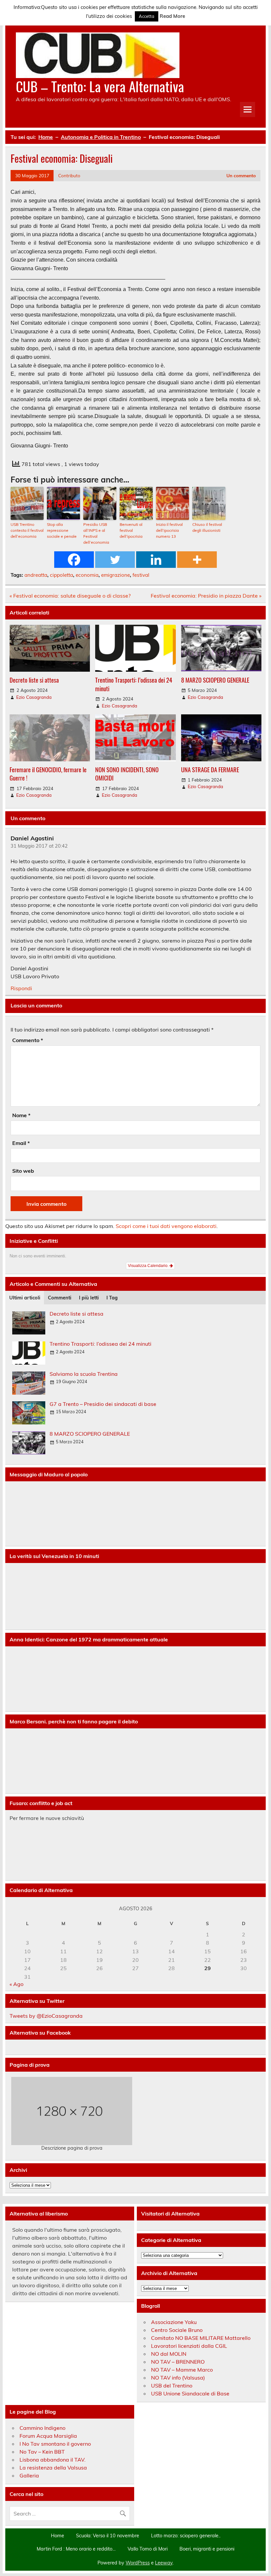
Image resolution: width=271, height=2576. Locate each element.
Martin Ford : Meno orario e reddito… (76, 2549)
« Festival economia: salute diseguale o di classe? (70, 596)
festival (141, 575)
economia (87, 575)
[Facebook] (74, 560)
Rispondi (21, 988)
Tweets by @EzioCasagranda (46, 2016)
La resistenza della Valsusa (53, 2468)
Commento (28, 1040)
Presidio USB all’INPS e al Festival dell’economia (96, 533)
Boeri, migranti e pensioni (207, 2549)
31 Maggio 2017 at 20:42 (39, 846)
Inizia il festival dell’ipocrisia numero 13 (169, 530)
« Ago (17, 1984)
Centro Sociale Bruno (177, 2330)
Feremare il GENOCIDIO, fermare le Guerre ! (48, 774)
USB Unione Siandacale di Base (190, 2393)
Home (58, 2536)
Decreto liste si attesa (34, 680)
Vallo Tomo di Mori (148, 2549)
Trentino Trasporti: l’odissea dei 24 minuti (134, 684)
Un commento (241, 175)
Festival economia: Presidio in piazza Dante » (206, 596)
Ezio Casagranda (34, 697)
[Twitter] (115, 560)
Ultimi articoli (25, 1298)
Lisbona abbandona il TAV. (53, 2460)
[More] (197, 560)
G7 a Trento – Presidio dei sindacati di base (103, 1404)
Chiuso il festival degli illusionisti (207, 527)
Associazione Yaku (174, 2322)
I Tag (112, 1298)
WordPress (138, 2563)
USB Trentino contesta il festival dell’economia (27, 530)
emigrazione (116, 575)
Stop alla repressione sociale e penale (62, 530)
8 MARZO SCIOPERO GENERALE (215, 680)
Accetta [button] (147, 16)
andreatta (36, 575)
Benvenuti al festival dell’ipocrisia (131, 530)
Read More (172, 16)
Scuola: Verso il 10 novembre (108, 2536)
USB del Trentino (172, 2386)
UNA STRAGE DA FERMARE (210, 769)
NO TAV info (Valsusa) (178, 2378)
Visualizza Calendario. (149, 1266)
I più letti (89, 1298)
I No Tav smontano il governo (55, 2444)
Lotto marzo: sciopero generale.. (186, 2536)
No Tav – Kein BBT (42, 2452)
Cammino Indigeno (42, 2428)
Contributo (69, 175)
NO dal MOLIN (169, 2354)
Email (21, 1143)
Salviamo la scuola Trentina (84, 1374)
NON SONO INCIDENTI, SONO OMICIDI (127, 774)
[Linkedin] (156, 560)
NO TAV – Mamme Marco (182, 2370)
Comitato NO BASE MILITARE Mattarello (201, 2338)
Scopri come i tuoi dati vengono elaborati (166, 1226)
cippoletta (61, 575)
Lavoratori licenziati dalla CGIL (189, 2346)
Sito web (23, 1171)
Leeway (164, 2563)
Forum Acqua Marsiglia (48, 2436)
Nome (21, 1115)
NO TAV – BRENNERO (178, 2362)
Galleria (29, 2475)
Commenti (60, 1298)
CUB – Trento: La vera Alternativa (100, 86)
